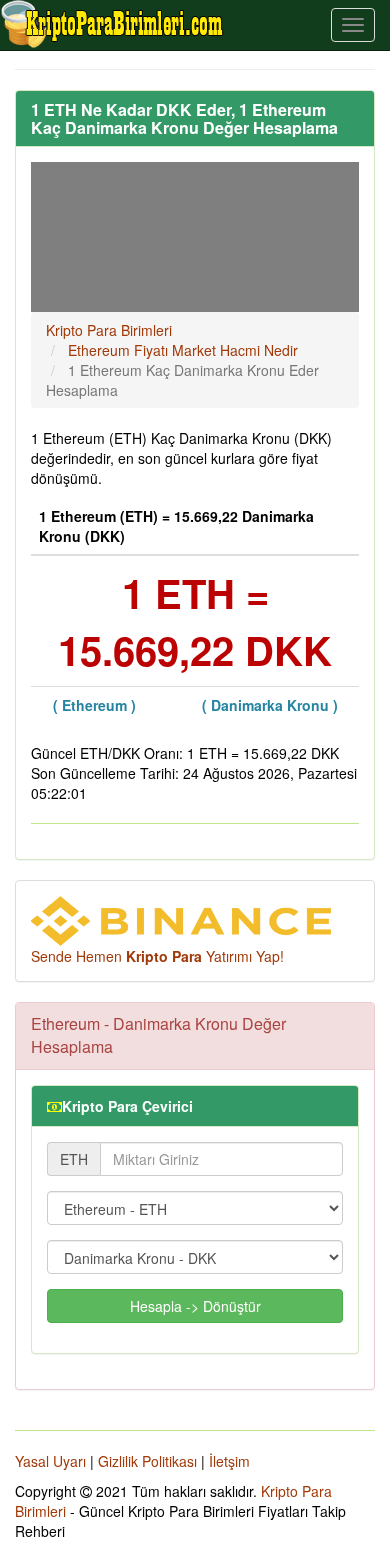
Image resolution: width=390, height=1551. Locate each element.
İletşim (229, 1461)
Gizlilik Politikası (147, 1461)
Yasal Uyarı (50, 1461)
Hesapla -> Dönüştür (195, 1306)
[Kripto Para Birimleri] (113, 24)
